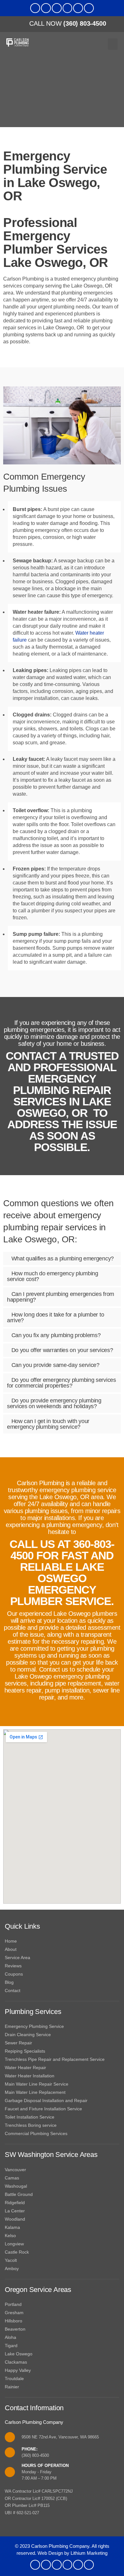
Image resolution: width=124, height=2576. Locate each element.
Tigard (11, 2346)
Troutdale (14, 2379)
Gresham (14, 2313)
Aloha (10, 2337)
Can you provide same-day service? (55, 1365)
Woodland (15, 2219)
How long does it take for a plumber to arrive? (55, 1317)
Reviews (13, 1966)
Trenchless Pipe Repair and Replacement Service (55, 2059)
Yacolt (11, 2260)
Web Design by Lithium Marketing (72, 2553)
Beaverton (15, 2329)
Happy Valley (18, 2370)
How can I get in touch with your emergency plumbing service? (48, 1424)
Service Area (17, 1958)
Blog (9, 1982)
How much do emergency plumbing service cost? (53, 1276)
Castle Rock (17, 2252)
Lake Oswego (19, 2354)
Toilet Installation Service (30, 2117)
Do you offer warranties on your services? (62, 1350)
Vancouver (15, 2170)
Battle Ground (19, 2194)
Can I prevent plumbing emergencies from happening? (61, 1297)
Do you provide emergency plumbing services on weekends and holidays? (54, 1403)
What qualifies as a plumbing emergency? (63, 1259)
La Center (15, 2211)
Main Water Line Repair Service (37, 2084)
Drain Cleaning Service (28, 2035)
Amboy (12, 2269)
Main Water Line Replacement (35, 2092)
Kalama (12, 2227)
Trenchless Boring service (31, 2125)
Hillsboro (14, 2321)
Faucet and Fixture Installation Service (43, 2109)
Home (11, 1941)
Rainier (12, 2387)
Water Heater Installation (30, 2076)
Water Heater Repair (25, 2068)
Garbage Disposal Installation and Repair (46, 2100)
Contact (13, 1990)
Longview (14, 2244)
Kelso (10, 2236)
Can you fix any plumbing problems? (56, 1335)
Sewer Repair (18, 2043)
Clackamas (16, 2362)
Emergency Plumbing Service (34, 2026)
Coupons (14, 1974)
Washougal (16, 2186)
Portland (13, 2304)
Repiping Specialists (25, 2051)
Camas (12, 2178)
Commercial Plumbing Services (36, 2133)
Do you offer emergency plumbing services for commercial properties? (62, 1383)
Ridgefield (15, 2203)
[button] (113, 44)
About (11, 1949)
